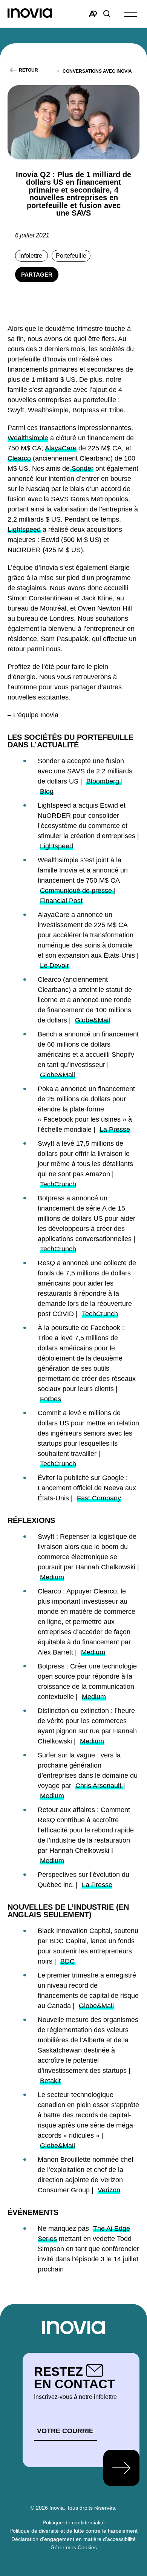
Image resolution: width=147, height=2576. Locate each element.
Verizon (109, 2190)
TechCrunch (58, 1184)
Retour (28, 70)
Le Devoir (54, 966)
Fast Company (99, 1498)
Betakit (50, 2081)
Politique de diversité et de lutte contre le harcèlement (73, 2531)
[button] (131, 14)
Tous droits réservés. (92, 2508)
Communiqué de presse (77, 891)
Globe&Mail (93, 1020)
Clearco (19, 458)
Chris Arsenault (99, 1786)
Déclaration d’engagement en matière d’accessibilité (73, 2539)
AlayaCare (61, 448)
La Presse (115, 1130)
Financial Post (61, 901)
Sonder (82, 468)
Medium (52, 1577)
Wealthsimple (28, 438)
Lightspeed (24, 530)
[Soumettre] (121, 2468)
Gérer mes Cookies (74, 2547)
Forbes (51, 1399)
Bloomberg (104, 781)
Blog (47, 791)
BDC (67, 1961)
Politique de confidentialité (74, 2522)
